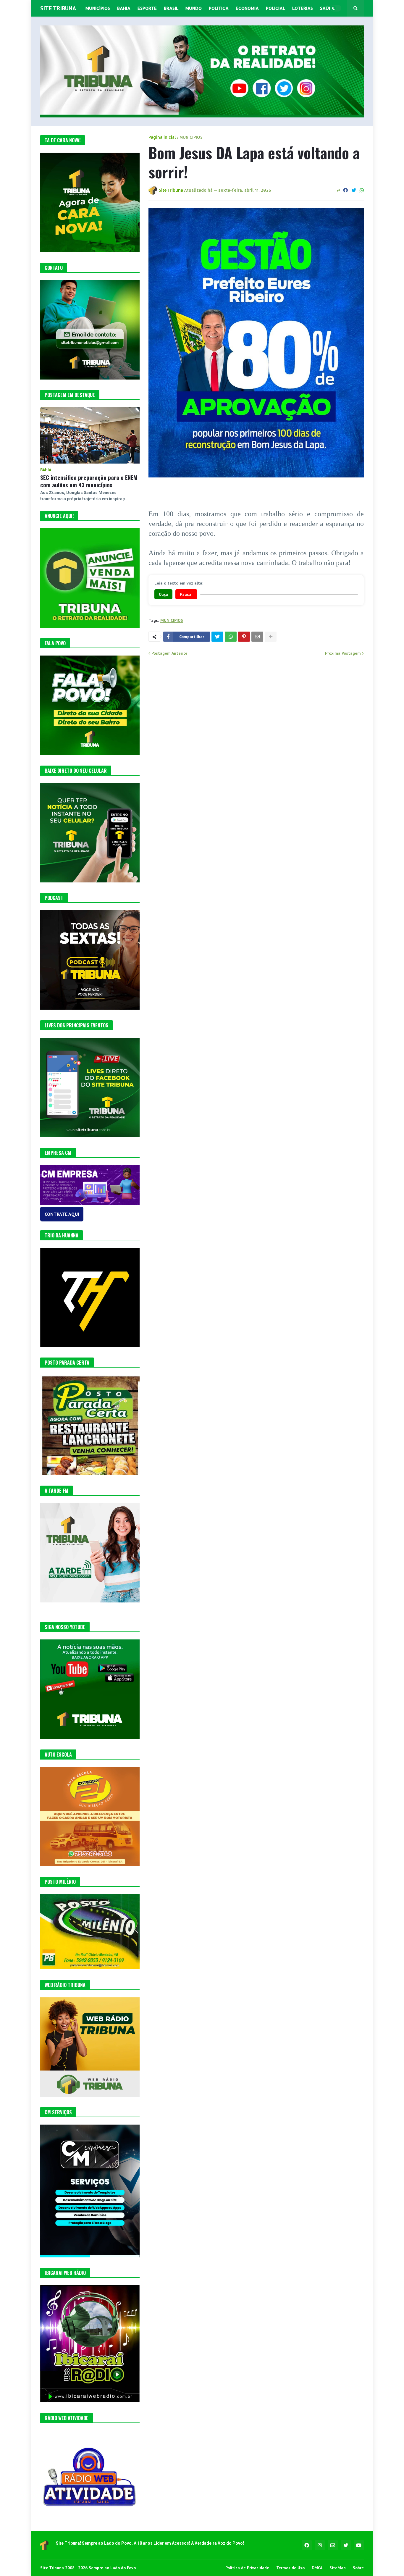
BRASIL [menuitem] (171, 8)
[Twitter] (354, 190)
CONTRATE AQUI (62, 1214)
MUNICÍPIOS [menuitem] (98, 8)
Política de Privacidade (247, 2568)
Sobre (358, 2568)
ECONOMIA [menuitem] (247, 8)
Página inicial (162, 137)
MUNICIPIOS (191, 137)
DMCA (317, 2568)
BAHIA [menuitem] (124, 8)
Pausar (186, 594)
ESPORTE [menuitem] (147, 8)
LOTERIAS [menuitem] (303, 8)
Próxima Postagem (343, 653)
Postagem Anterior (169, 653)
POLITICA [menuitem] (219, 8)
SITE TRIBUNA (58, 8)
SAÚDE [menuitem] (327, 8)
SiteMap (338, 2568)
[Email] (257, 637)
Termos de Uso (290, 2568)
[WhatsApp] (362, 190)
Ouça (163, 594)
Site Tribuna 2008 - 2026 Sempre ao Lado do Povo (88, 2568)
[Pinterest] (244, 637)
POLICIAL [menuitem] (275, 8)
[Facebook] (345, 190)
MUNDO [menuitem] (194, 8)
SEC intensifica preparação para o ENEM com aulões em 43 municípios (89, 481)
